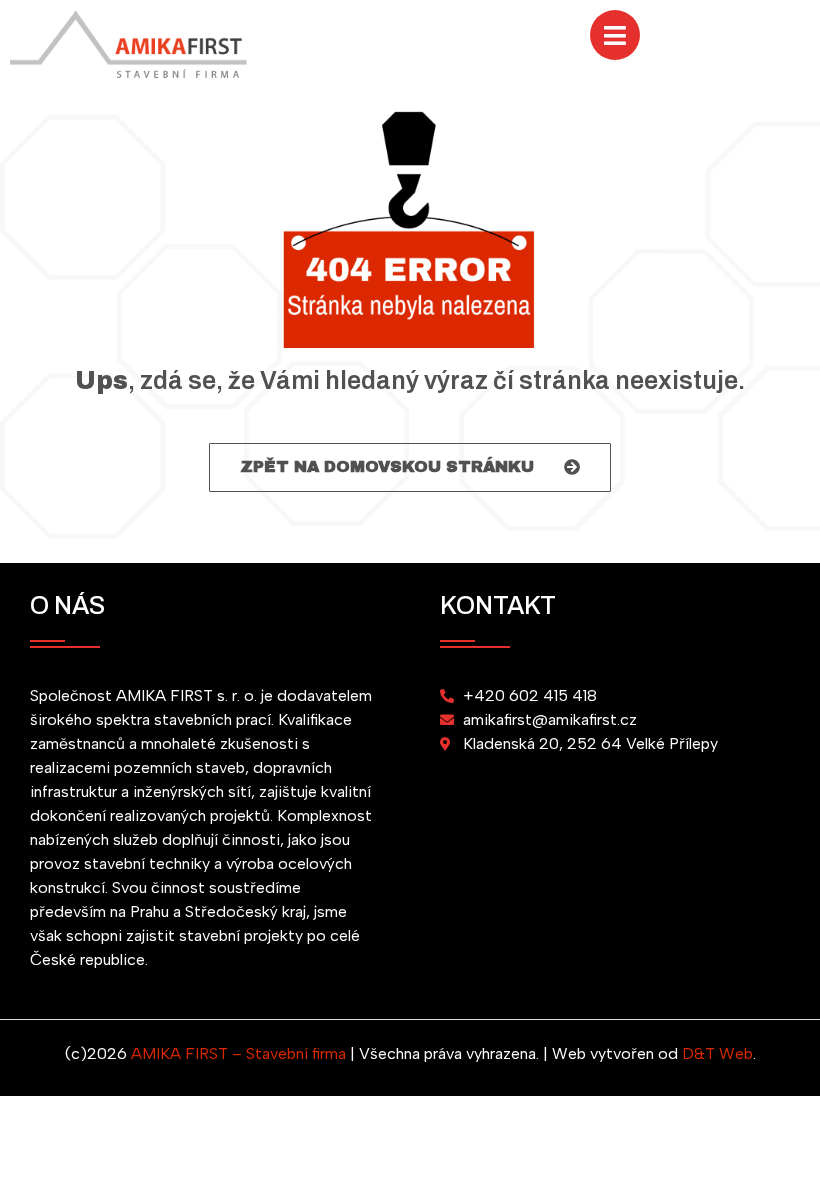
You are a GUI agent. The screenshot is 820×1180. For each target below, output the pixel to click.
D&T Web (717, 1053)
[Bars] (615, 35)
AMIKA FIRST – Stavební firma (238, 1053)
